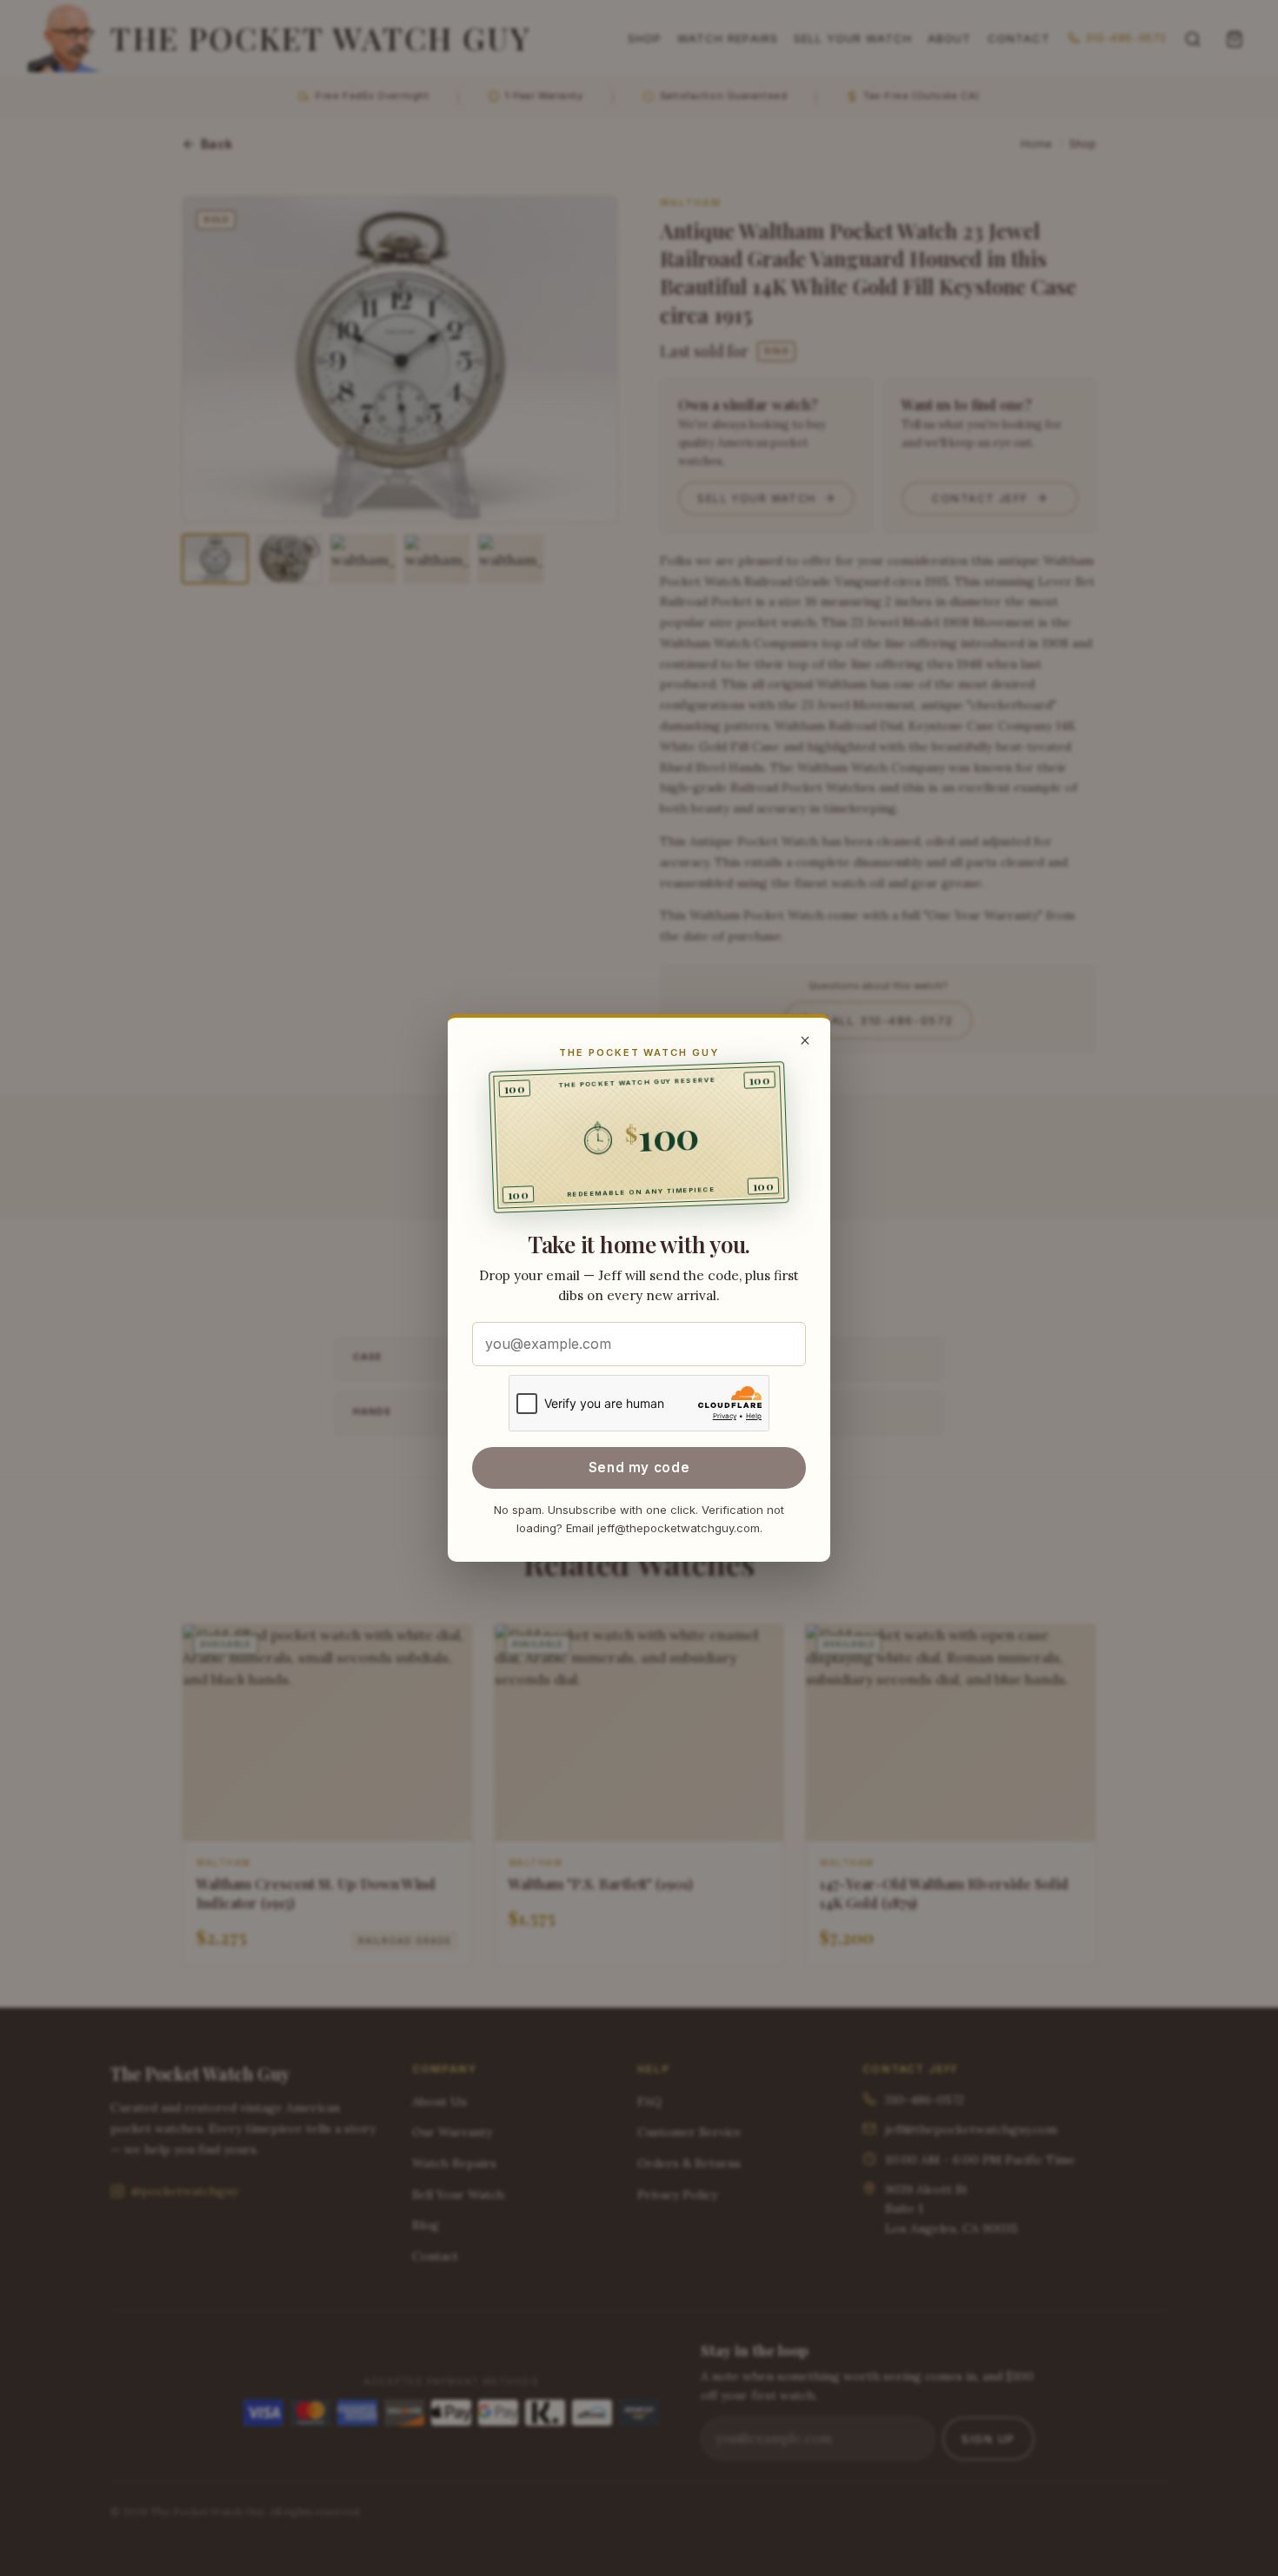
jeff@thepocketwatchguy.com (679, 1528)
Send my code (639, 1467)
